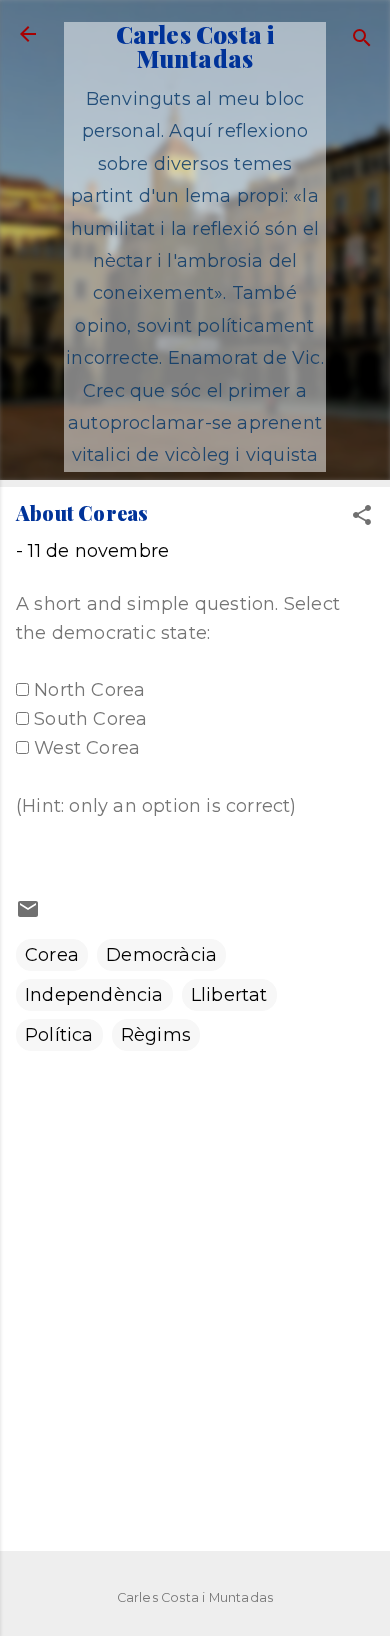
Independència (94, 995)
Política (59, 1035)
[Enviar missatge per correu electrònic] (28, 915)
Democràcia (161, 955)
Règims (156, 1035)
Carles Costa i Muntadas (195, 46)
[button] (362, 518)
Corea (52, 955)
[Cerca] (362, 40)
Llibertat (229, 995)
